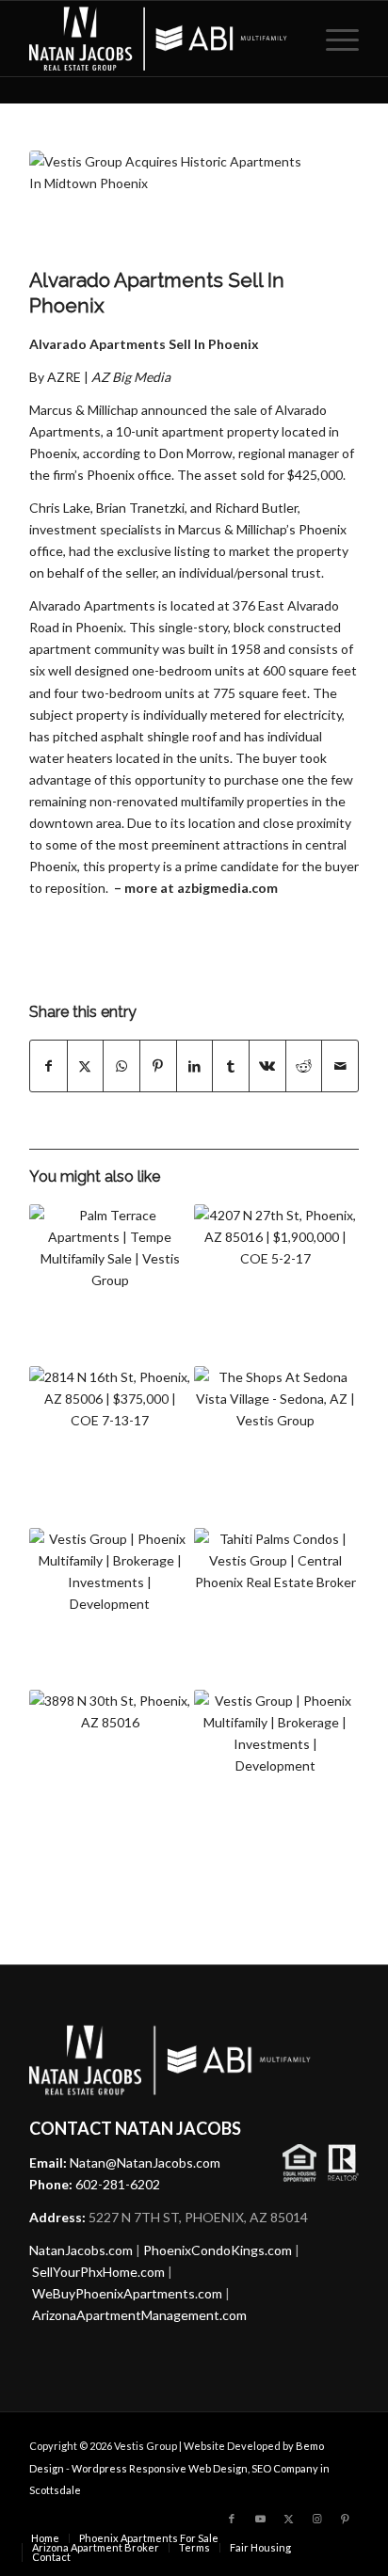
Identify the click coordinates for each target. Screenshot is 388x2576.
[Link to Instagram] (316, 2519)
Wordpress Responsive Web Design (160, 2468)
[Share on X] (86, 1066)
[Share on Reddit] (304, 1066)
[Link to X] (288, 2519)
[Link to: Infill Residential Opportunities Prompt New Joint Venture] (110, 1609)
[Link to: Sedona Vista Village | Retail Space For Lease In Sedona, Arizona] (275, 1447)
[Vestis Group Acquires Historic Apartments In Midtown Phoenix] (170, 204)
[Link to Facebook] (232, 2519)
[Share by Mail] (340, 1066)
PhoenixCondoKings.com (218, 2250)
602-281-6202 (118, 2184)
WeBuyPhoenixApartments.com (127, 2293)
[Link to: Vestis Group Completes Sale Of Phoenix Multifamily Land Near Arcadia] (110, 1771)
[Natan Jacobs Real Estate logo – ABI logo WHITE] (161, 39)
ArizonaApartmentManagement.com (139, 2315)
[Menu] (333, 39)
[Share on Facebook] (48, 1066)
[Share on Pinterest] (158, 1066)
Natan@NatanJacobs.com (145, 2163)
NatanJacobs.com (81, 2250)
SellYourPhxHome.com (98, 2272)
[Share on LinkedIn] (195, 1066)
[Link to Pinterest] (345, 2519)
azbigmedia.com (227, 888)
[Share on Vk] (267, 1066)
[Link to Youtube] (260, 2519)
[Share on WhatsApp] (121, 1066)
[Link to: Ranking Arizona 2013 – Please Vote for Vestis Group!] (275, 1771)
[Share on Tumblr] (231, 1066)
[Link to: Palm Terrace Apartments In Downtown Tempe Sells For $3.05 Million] (110, 1285)
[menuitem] (333, 39)
